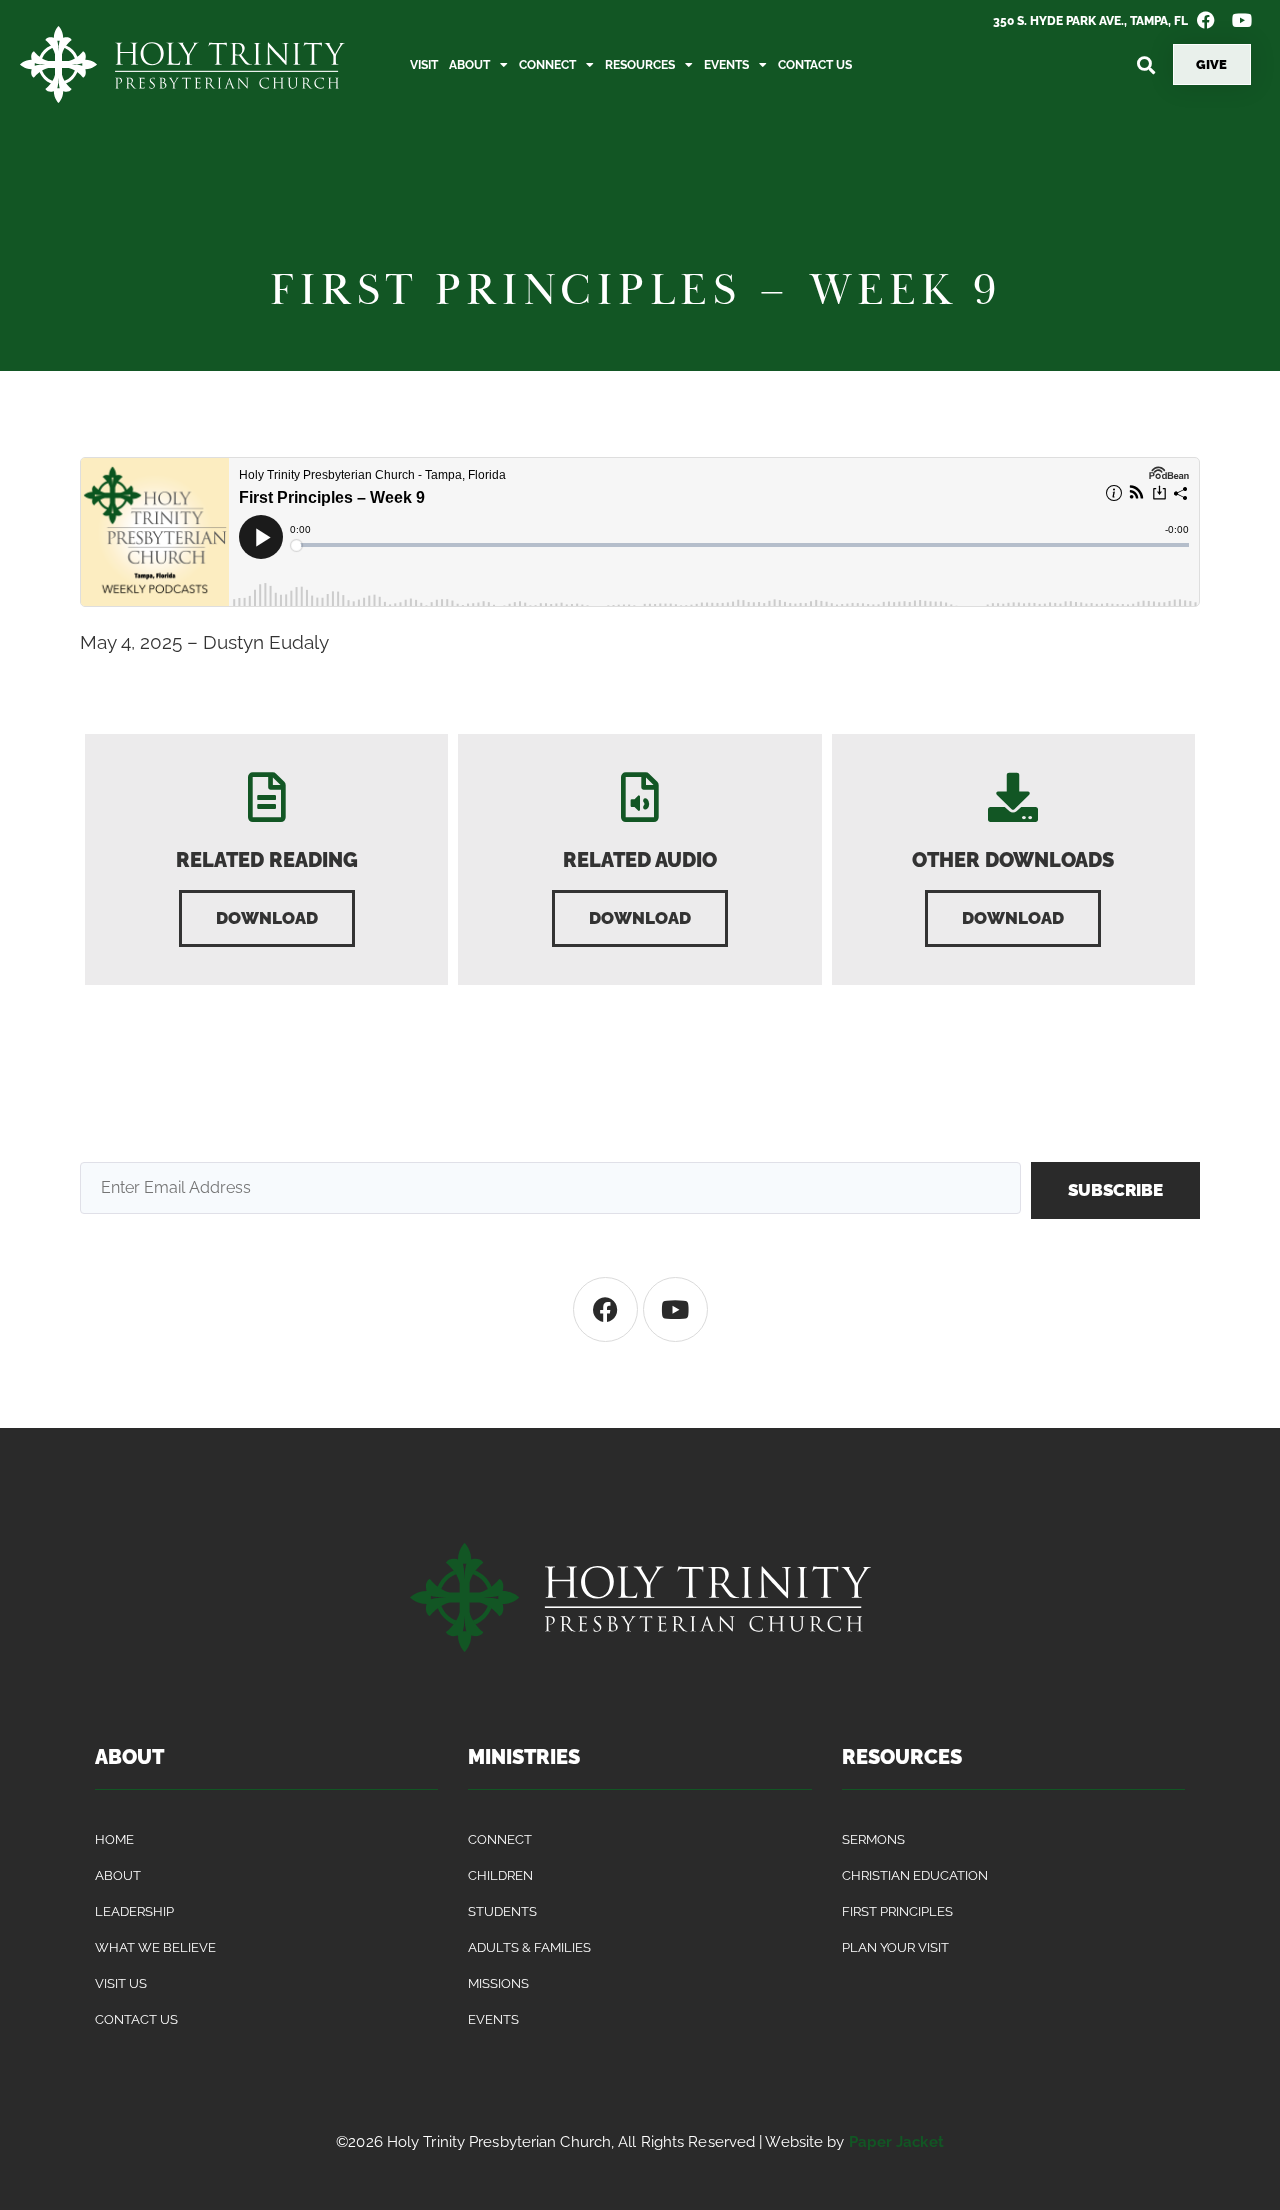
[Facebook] (605, 1309)
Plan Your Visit (895, 1947)
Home (114, 1839)
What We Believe (155, 1947)
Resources (640, 65)
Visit (424, 65)
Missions (498, 1983)
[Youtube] (675, 1309)
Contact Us (815, 65)
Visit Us (121, 1983)
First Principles (897, 1911)
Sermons (873, 1839)
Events (726, 65)
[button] (1146, 64)
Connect (547, 65)
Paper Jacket (896, 2142)
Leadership (134, 1911)
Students (502, 1911)
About (469, 65)
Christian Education (915, 1875)
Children (500, 1875)
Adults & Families (529, 1947)
